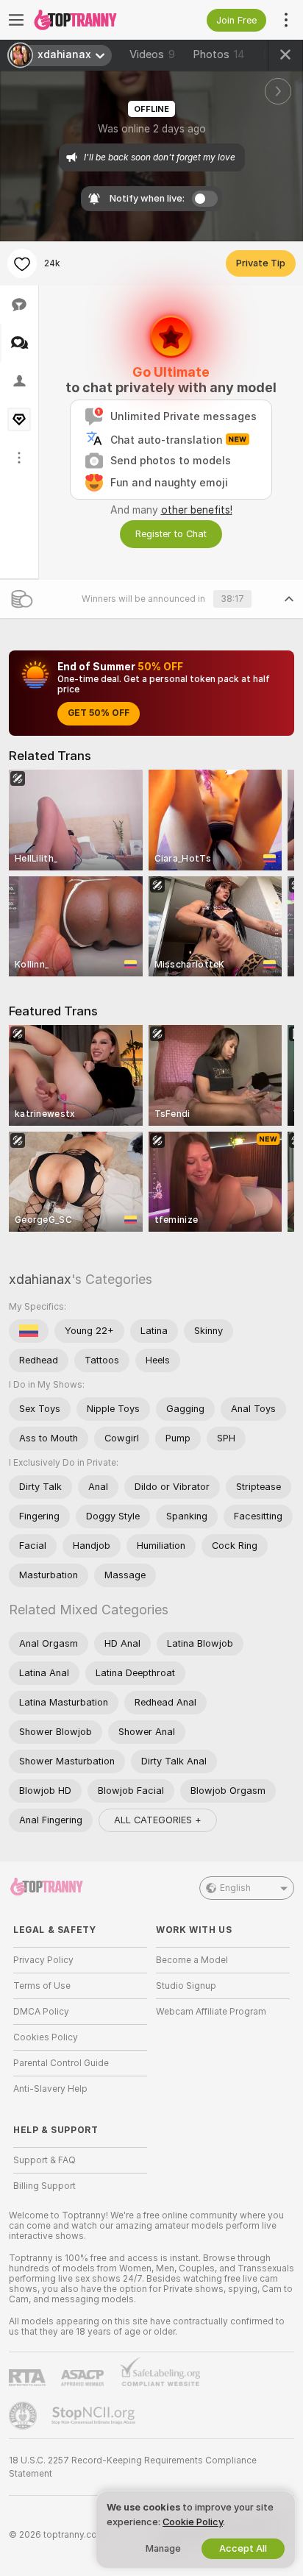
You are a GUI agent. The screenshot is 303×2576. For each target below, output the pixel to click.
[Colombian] (29, 1331)
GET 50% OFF (99, 713)
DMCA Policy (41, 2012)
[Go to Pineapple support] (24, 2416)
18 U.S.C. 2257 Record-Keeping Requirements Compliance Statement (133, 2467)
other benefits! (197, 510)
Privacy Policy (43, 1960)
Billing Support (44, 2186)
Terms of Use (42, 1986)
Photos (219, 54)
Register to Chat (171, 534)
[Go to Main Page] (92, 20)
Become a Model (192, 1960)
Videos (152, 54)
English (235, 1888)
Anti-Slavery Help (50, 2089)
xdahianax (40, 1279)
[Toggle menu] (16, 20)
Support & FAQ (44, 2160)
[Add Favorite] (22, 263)
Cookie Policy (193, 2522)
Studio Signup (186, 1986)
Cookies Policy (46, 2037)
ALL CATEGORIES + (158, 1820)
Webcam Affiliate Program (211, 2012)
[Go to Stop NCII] (95, 2416)
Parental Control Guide (61, 2063)
